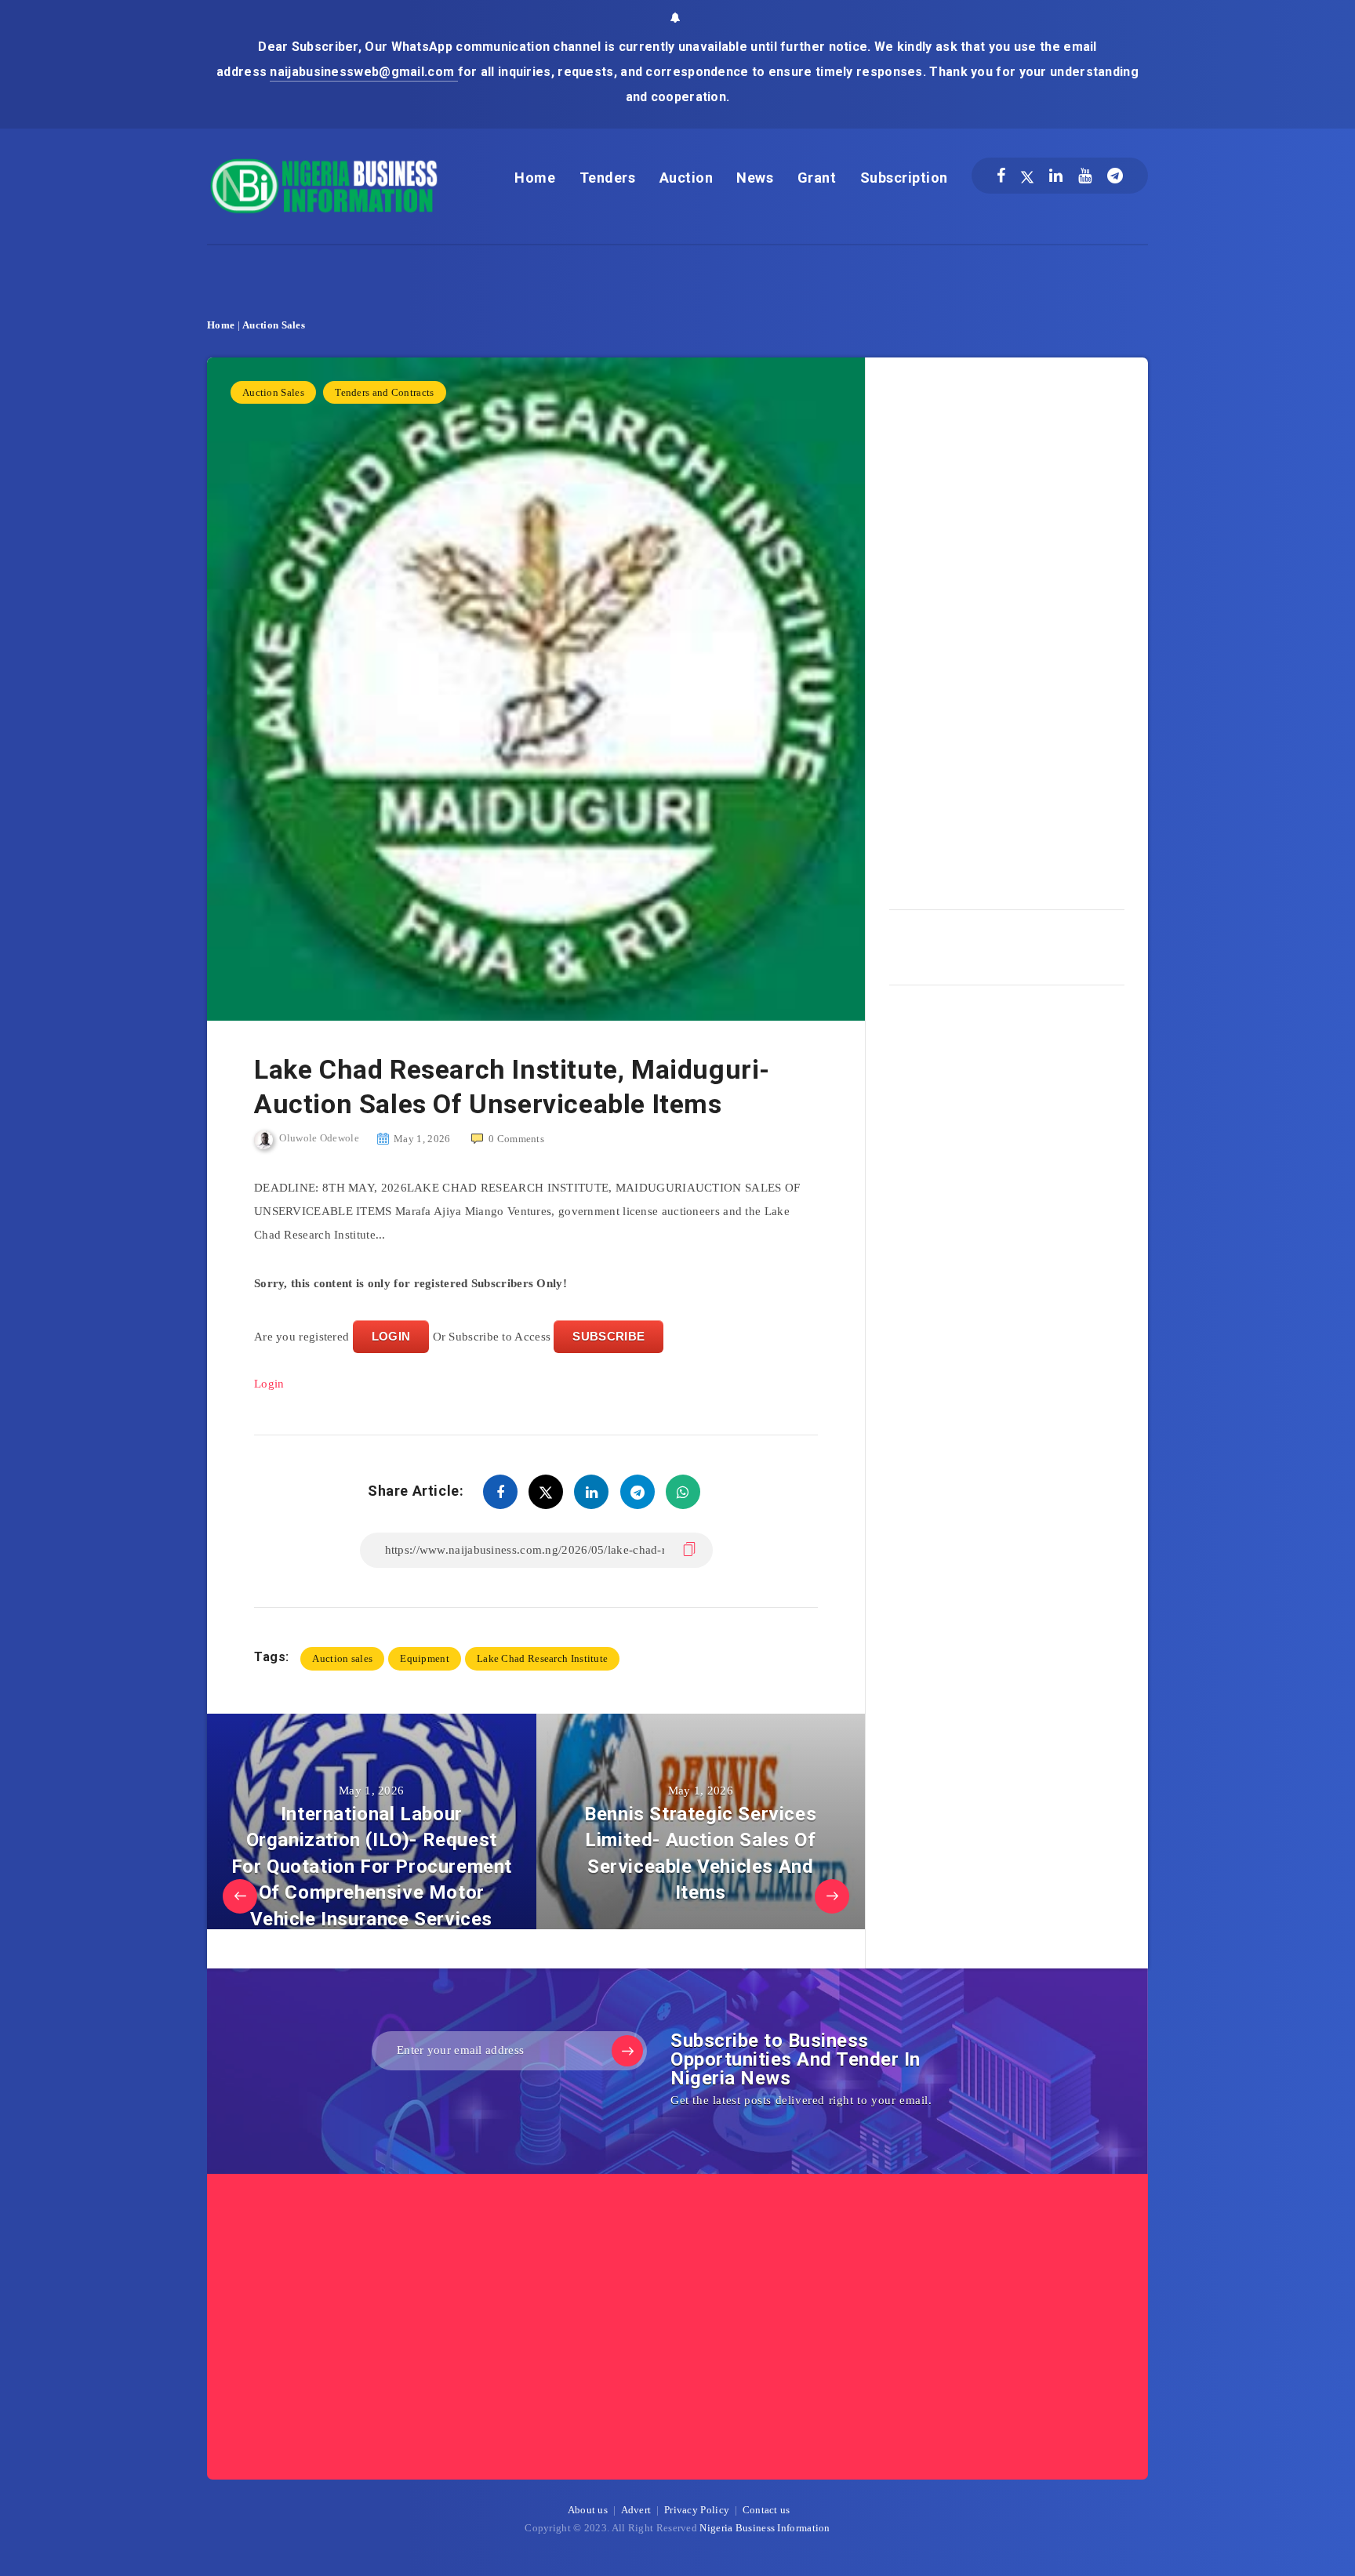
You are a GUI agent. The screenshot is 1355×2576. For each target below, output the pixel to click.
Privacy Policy (697, 2510)
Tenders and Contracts (384, 392)
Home (535, 178)
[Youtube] (1085, 176)
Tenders (608, 178)
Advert (636, 2510)
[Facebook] (1001, 176)
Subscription (904, 178)
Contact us (767, 2510)
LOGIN (391, 1336)
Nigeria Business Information (765, 2528)
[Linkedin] (1056, 176)
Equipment (425, 1658)
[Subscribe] (627, 2051)
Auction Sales (274, 325)
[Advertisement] (1007, 628)
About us (588, 2510)
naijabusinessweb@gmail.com (363, 72)
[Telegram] (1115, 176)
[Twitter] (1027, 176)
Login (269, 1384)
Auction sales (342, 1658)
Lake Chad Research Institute (542, 1658)
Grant (817, 178)
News (755, 178)
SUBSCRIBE (608, 1336)
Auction (687, 178)
